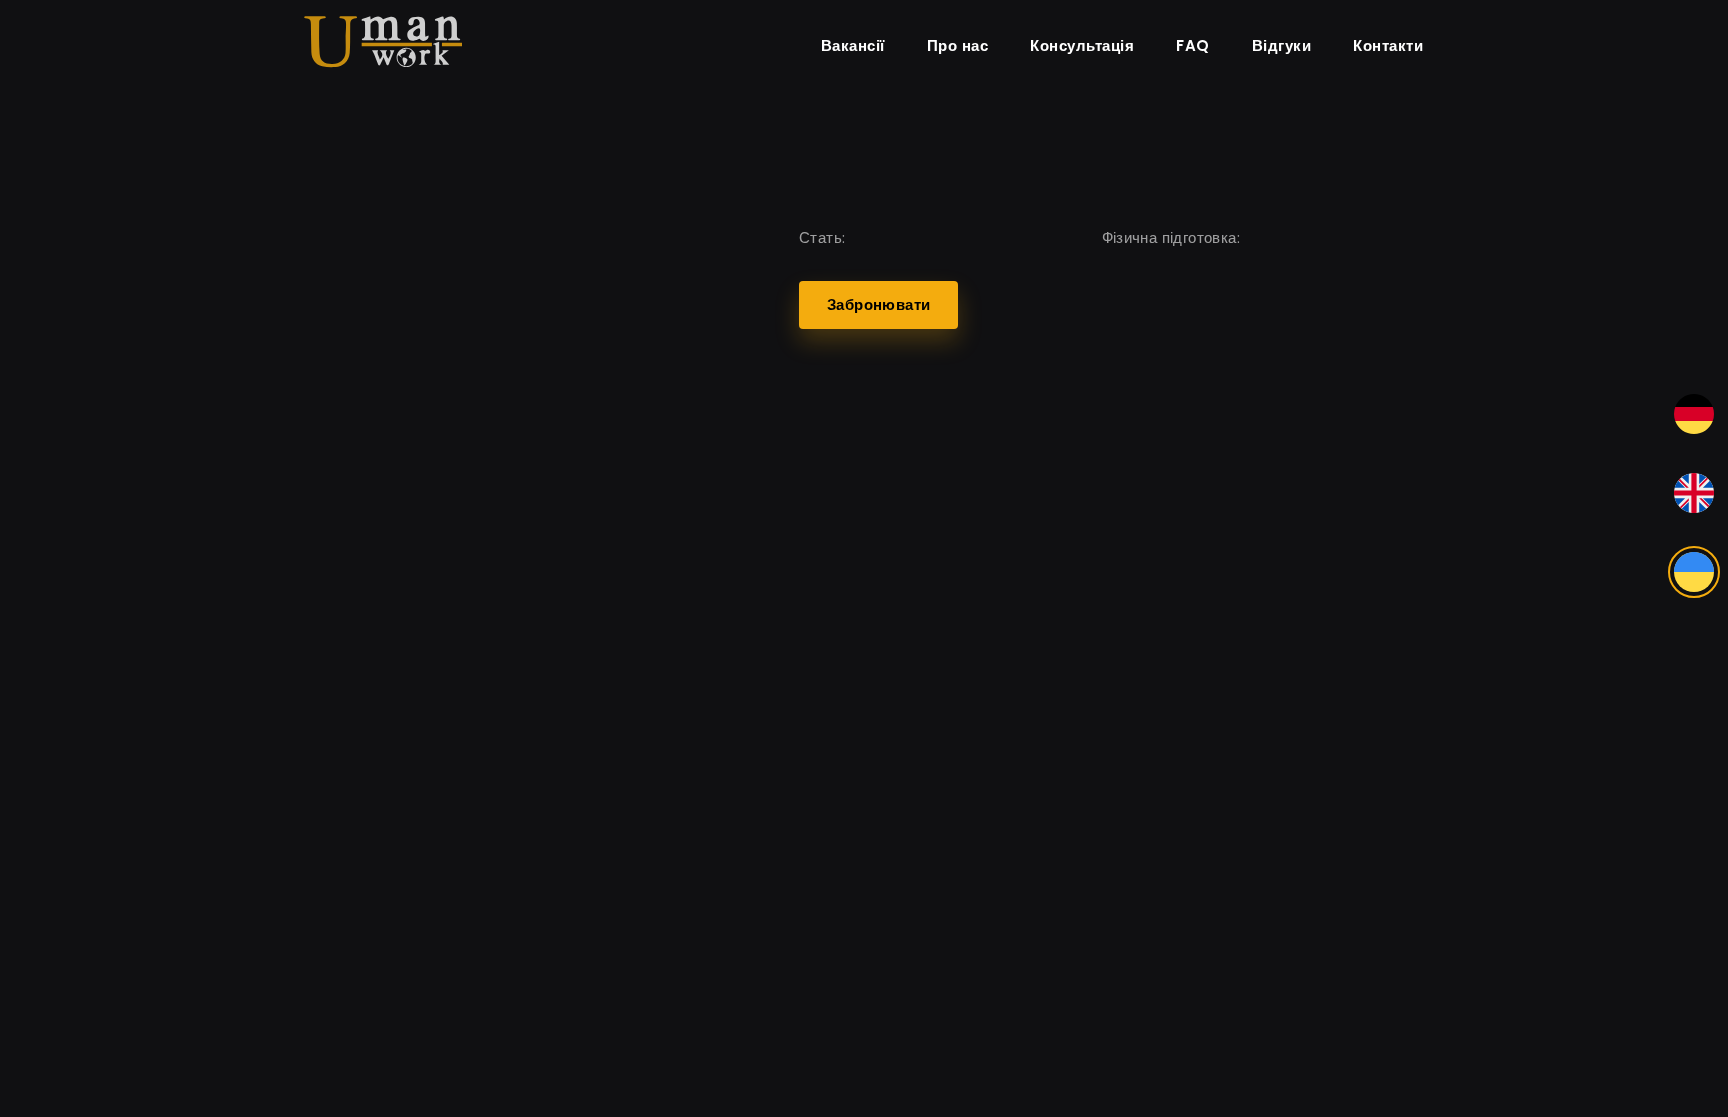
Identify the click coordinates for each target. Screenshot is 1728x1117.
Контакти (1388, 45)
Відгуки (1282, 45)
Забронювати (878, 304)
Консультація (1082, 45)
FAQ (1193, 45)
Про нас (958, 45)
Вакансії (853, 45)
